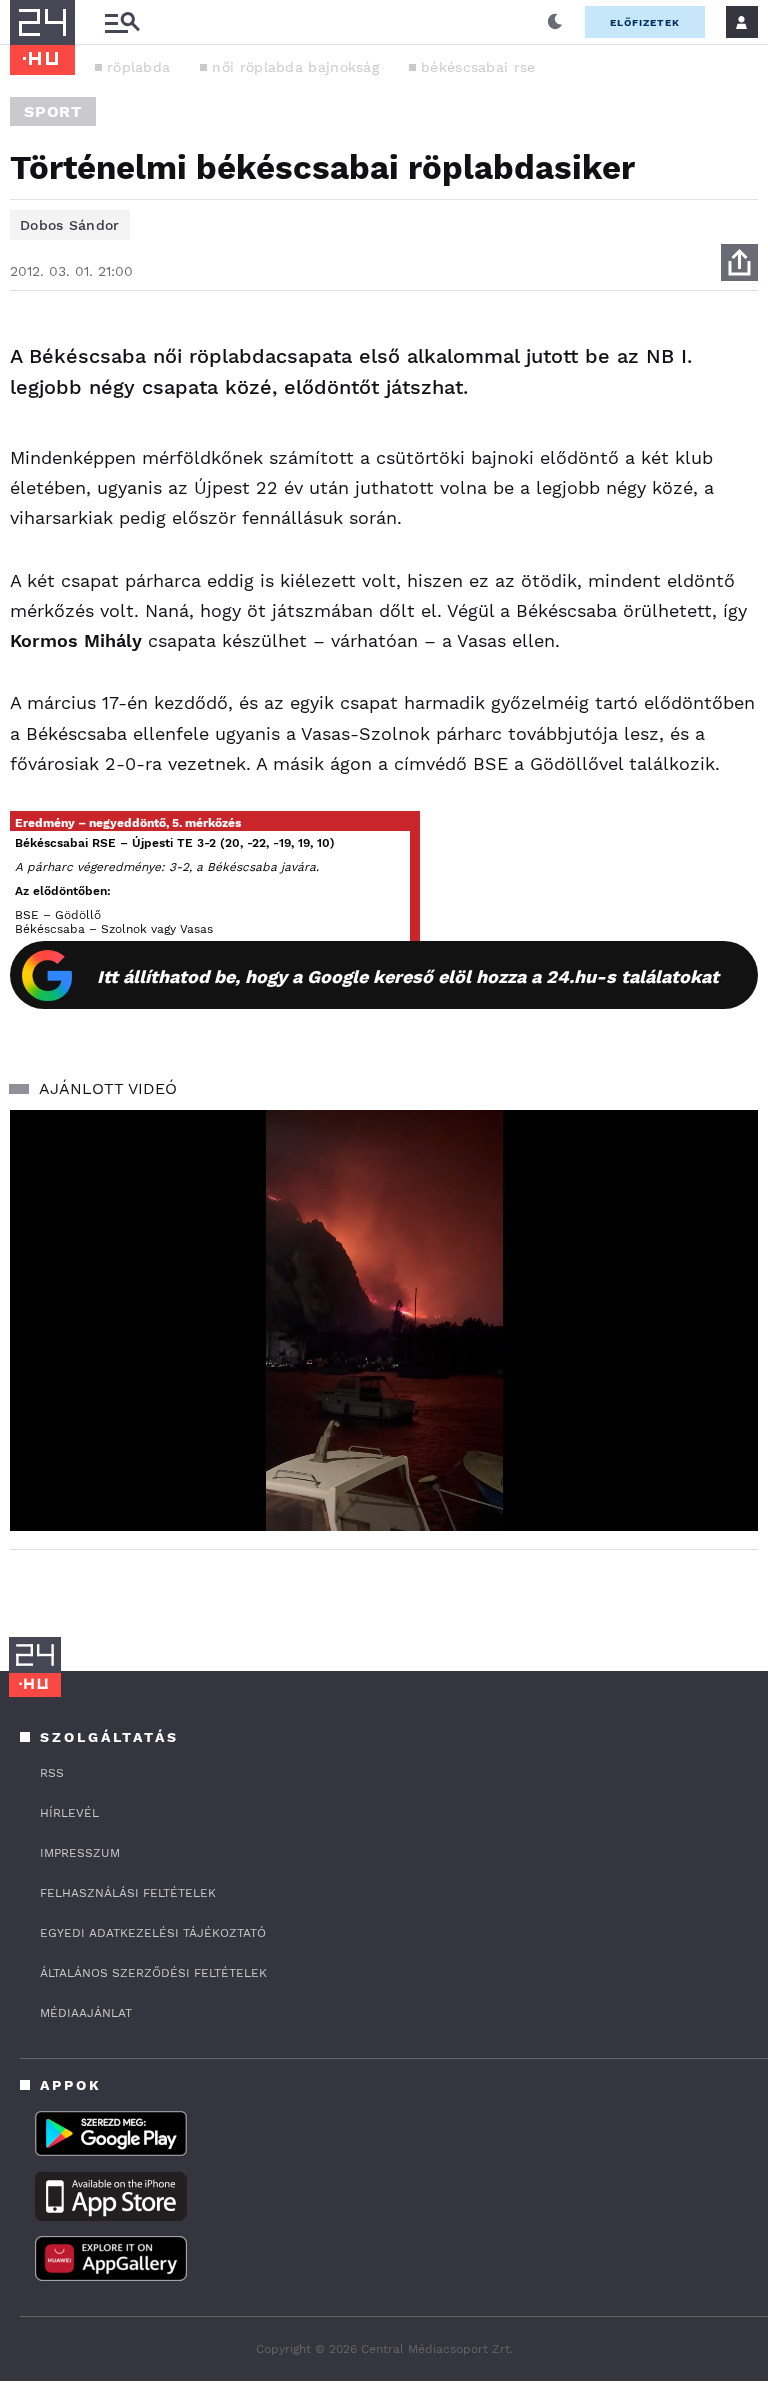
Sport (53, 111)
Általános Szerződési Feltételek (153, 1973)
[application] (384, 1320)
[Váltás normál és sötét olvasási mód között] (555, 22)
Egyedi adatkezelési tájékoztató (153, 1933)
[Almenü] (122, 22)
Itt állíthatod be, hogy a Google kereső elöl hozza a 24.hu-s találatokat (408, 976)
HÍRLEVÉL (69, 1813)
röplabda (138, 67)
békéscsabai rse (478, 67)
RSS (52, 1773)
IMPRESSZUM (80, 1853)
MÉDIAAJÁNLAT (86, 2013)
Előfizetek (645, 22)
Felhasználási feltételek (128, 1893)
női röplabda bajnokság (295, 67)
